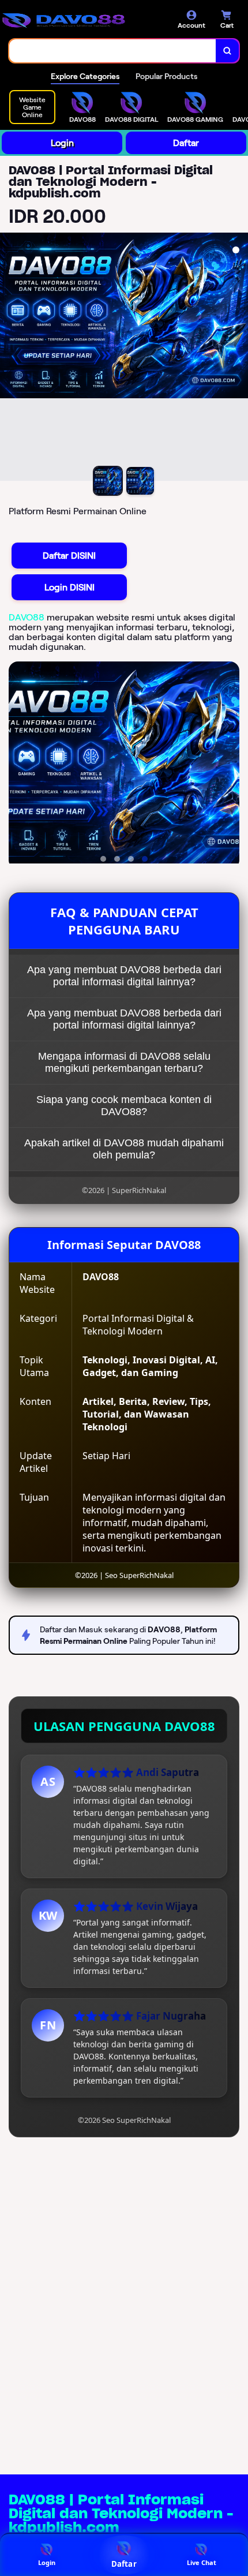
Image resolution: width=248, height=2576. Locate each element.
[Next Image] (239, 358)
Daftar (186, 143)
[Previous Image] (9, 358)
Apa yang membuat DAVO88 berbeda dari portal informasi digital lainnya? (124, 976)
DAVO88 (27, 617)
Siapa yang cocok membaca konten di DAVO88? (124, 1106)
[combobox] (113, 51)
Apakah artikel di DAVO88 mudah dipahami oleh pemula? (124, 1149)
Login (62, 143)
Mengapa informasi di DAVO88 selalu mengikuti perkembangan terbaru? (124, 1062)
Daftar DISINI (69, 556)
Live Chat (202, 2562)
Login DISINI (69, 587)
